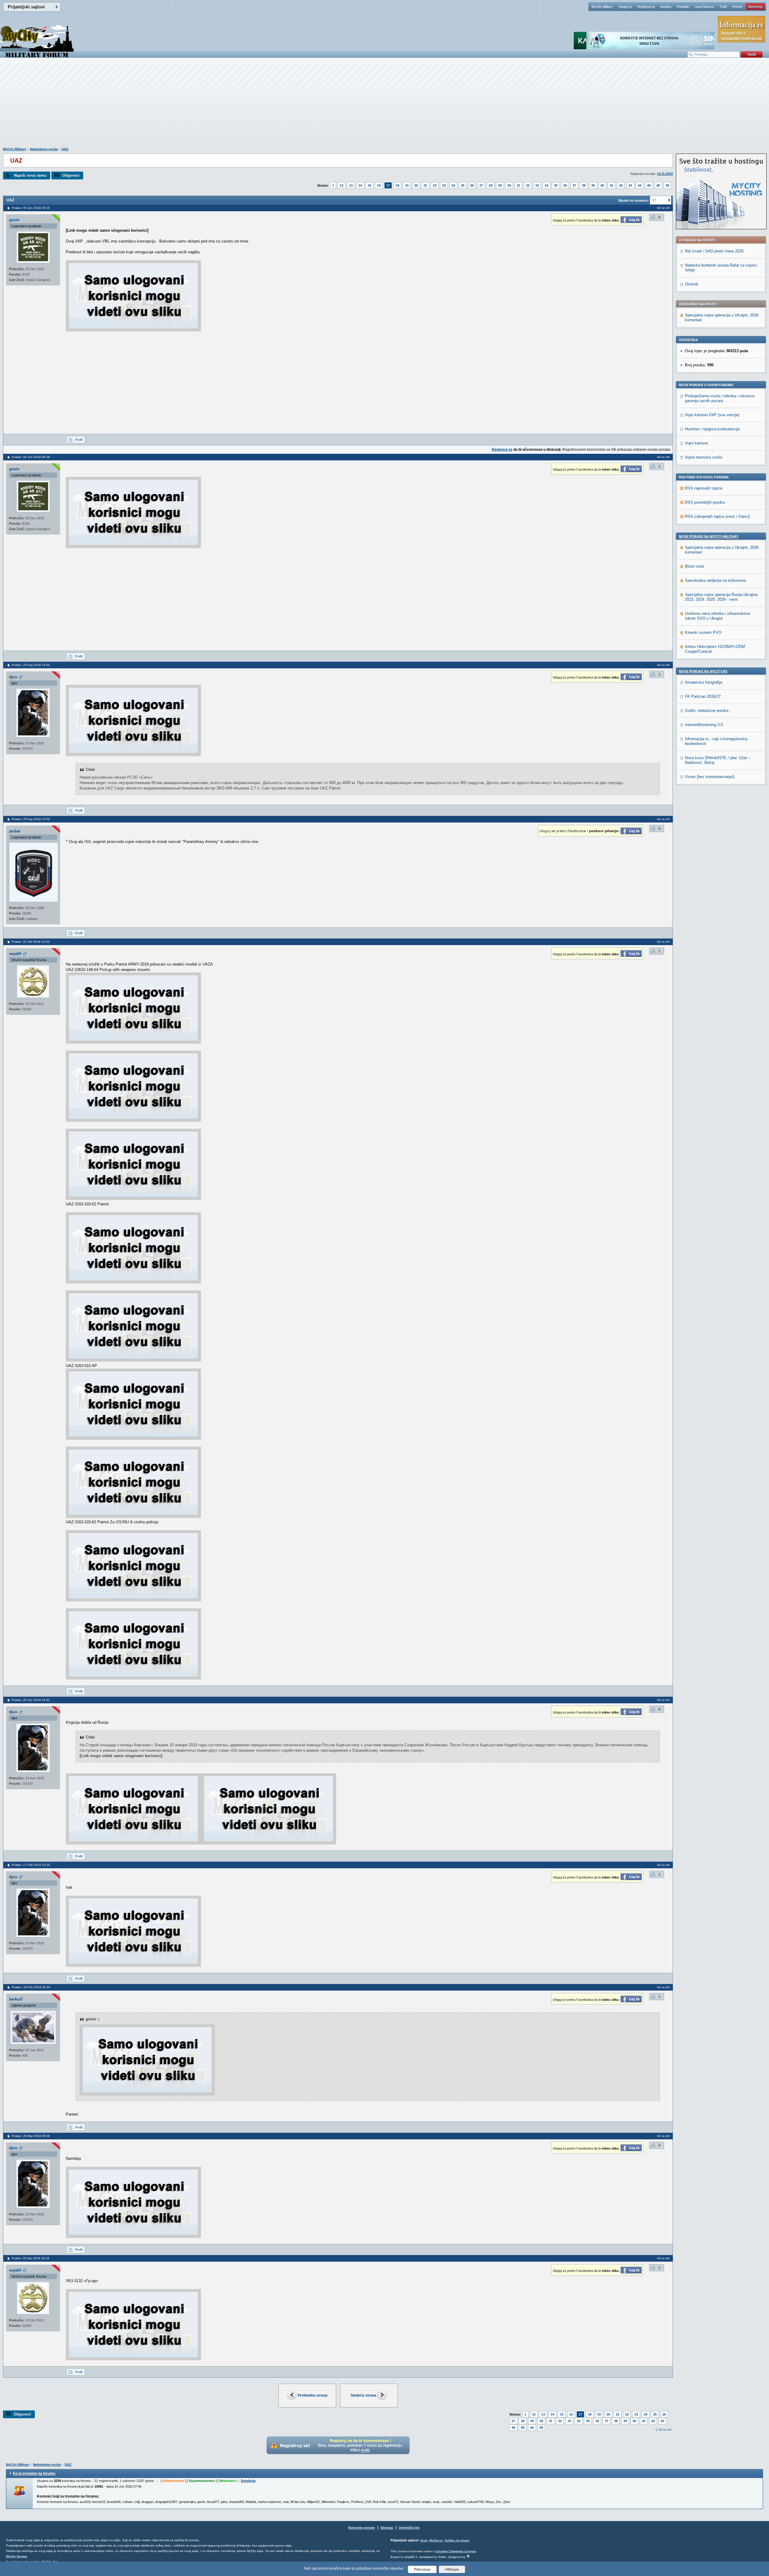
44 (640, 185)
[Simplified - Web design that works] (468, 2556)
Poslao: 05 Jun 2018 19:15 (31, 208)
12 (342, 185)
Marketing (755, 7)
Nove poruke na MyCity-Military (709, 536)
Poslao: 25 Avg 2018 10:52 (31, 819)
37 (574, 185)
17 (388, 185)
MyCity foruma (17, 2556)
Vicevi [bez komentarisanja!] (710, 777)
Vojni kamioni (696, 443)
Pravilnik (683, 7)
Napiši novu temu (30, 175)
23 (444, 185)
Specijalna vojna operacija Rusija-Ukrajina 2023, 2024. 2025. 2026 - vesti (721, 597)
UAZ (65, 149)
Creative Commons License (456, 2551)
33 (537, 185)
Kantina (666, 7)
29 (500, 185)
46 (658, 185)
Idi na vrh (665, 2429)
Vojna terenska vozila (704, 457)
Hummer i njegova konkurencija (712, 429)
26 (472, 185)
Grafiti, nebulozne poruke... (708, 711)
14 (360, 185)
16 (379, 185)
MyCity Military (602, 7)
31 (518, 185)
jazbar (15, 831)
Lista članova (704, 7)
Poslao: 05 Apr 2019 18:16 (30, 2258)
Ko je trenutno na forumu (34, 2474)
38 (584, 185)
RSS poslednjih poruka (705, 502)
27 (481, 185)
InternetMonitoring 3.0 (704, 725)
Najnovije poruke (362, 2528)
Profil (79, 440)
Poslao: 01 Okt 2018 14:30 (31, 942)
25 (463, 185)
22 (435, 185)
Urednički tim (409, 2528)
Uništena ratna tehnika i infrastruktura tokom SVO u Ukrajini (717, 616)
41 (612, 185)
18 (397, 185)
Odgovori (71, 175)
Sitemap (387, 2528)
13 (351, 185)
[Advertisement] (384, 105)
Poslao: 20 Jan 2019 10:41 (31, 1700)
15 (369, 185)
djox (13, 677)
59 (667, 185)
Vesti (424, 2540)
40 (602, 185)
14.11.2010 (665, 174)
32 (528, 185)
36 (565, 185)
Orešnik (692, 284)
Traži (723, 7)
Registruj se (646, 7)
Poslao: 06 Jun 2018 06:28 (31, 457)
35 (556, 185)
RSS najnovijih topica (704, 488)
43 (630, 185)
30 (509, 185)
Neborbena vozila (44, 149)
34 (546, 185)
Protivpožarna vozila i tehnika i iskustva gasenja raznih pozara (720, 398)
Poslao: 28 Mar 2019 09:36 (31, 2136)
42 (621, 185)
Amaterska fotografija (704, 682)
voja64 (15, 954)
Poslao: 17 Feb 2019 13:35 (31, 1865)
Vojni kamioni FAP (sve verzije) (712, 415)
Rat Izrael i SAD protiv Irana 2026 (714, 251)
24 (453, 185)
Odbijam (452, 2569)
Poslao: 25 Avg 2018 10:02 (31, 665)
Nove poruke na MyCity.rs (703, 671)
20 (416, 185)
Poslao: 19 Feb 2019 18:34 (31, 1987)
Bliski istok (695, 566)
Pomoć (737, 7)
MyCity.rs (436, 2540)
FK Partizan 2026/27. (703, 696)
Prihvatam (422, 2569)
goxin (14, 220)
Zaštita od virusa (457, 2540)
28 (491, 185)
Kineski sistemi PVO (703, 632)
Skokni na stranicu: (634, 200)
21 (425, 185)
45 (649, 185)
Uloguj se (625, 7)
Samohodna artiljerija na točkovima (715, 580)
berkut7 (16, 1999)
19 (407, 185)
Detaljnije (248, 2481)
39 (593, 185)
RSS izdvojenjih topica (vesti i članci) (717, 516)
